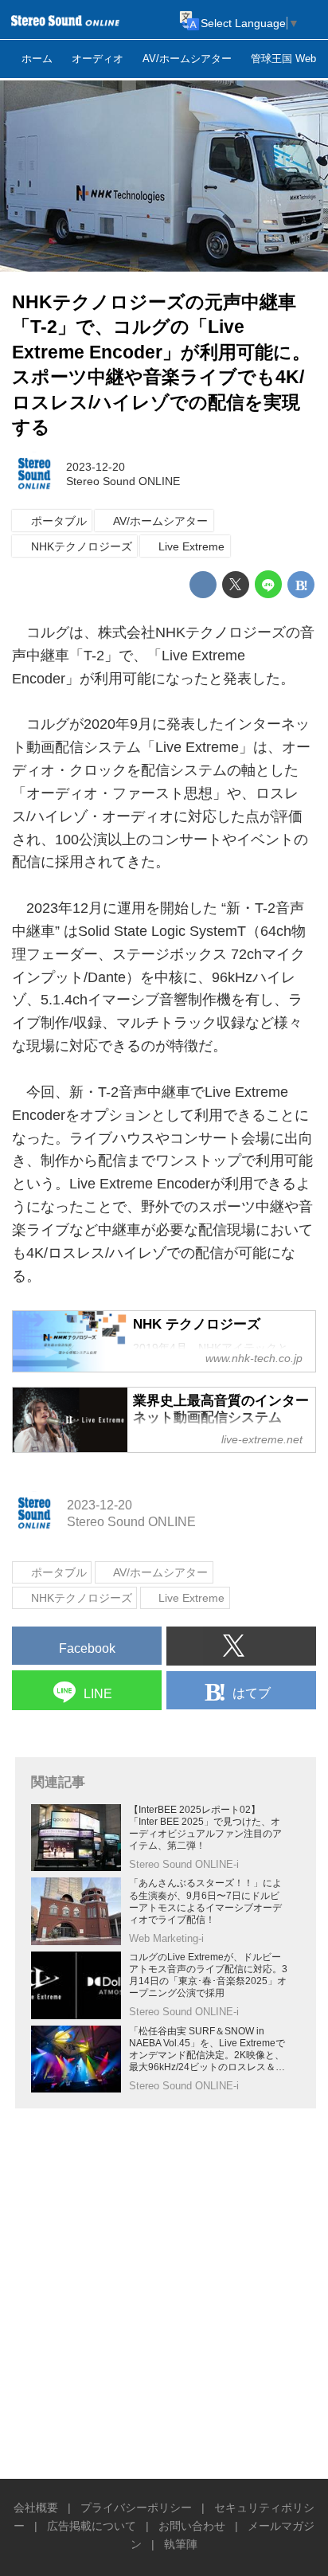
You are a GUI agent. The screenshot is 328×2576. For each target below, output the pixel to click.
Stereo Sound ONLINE (123, 481)
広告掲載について (92, 2526)
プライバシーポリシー (136, 2507)
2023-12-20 (96, 467)
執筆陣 (181, 2544)
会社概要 (36, 2507)
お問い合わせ (192, 2526)
